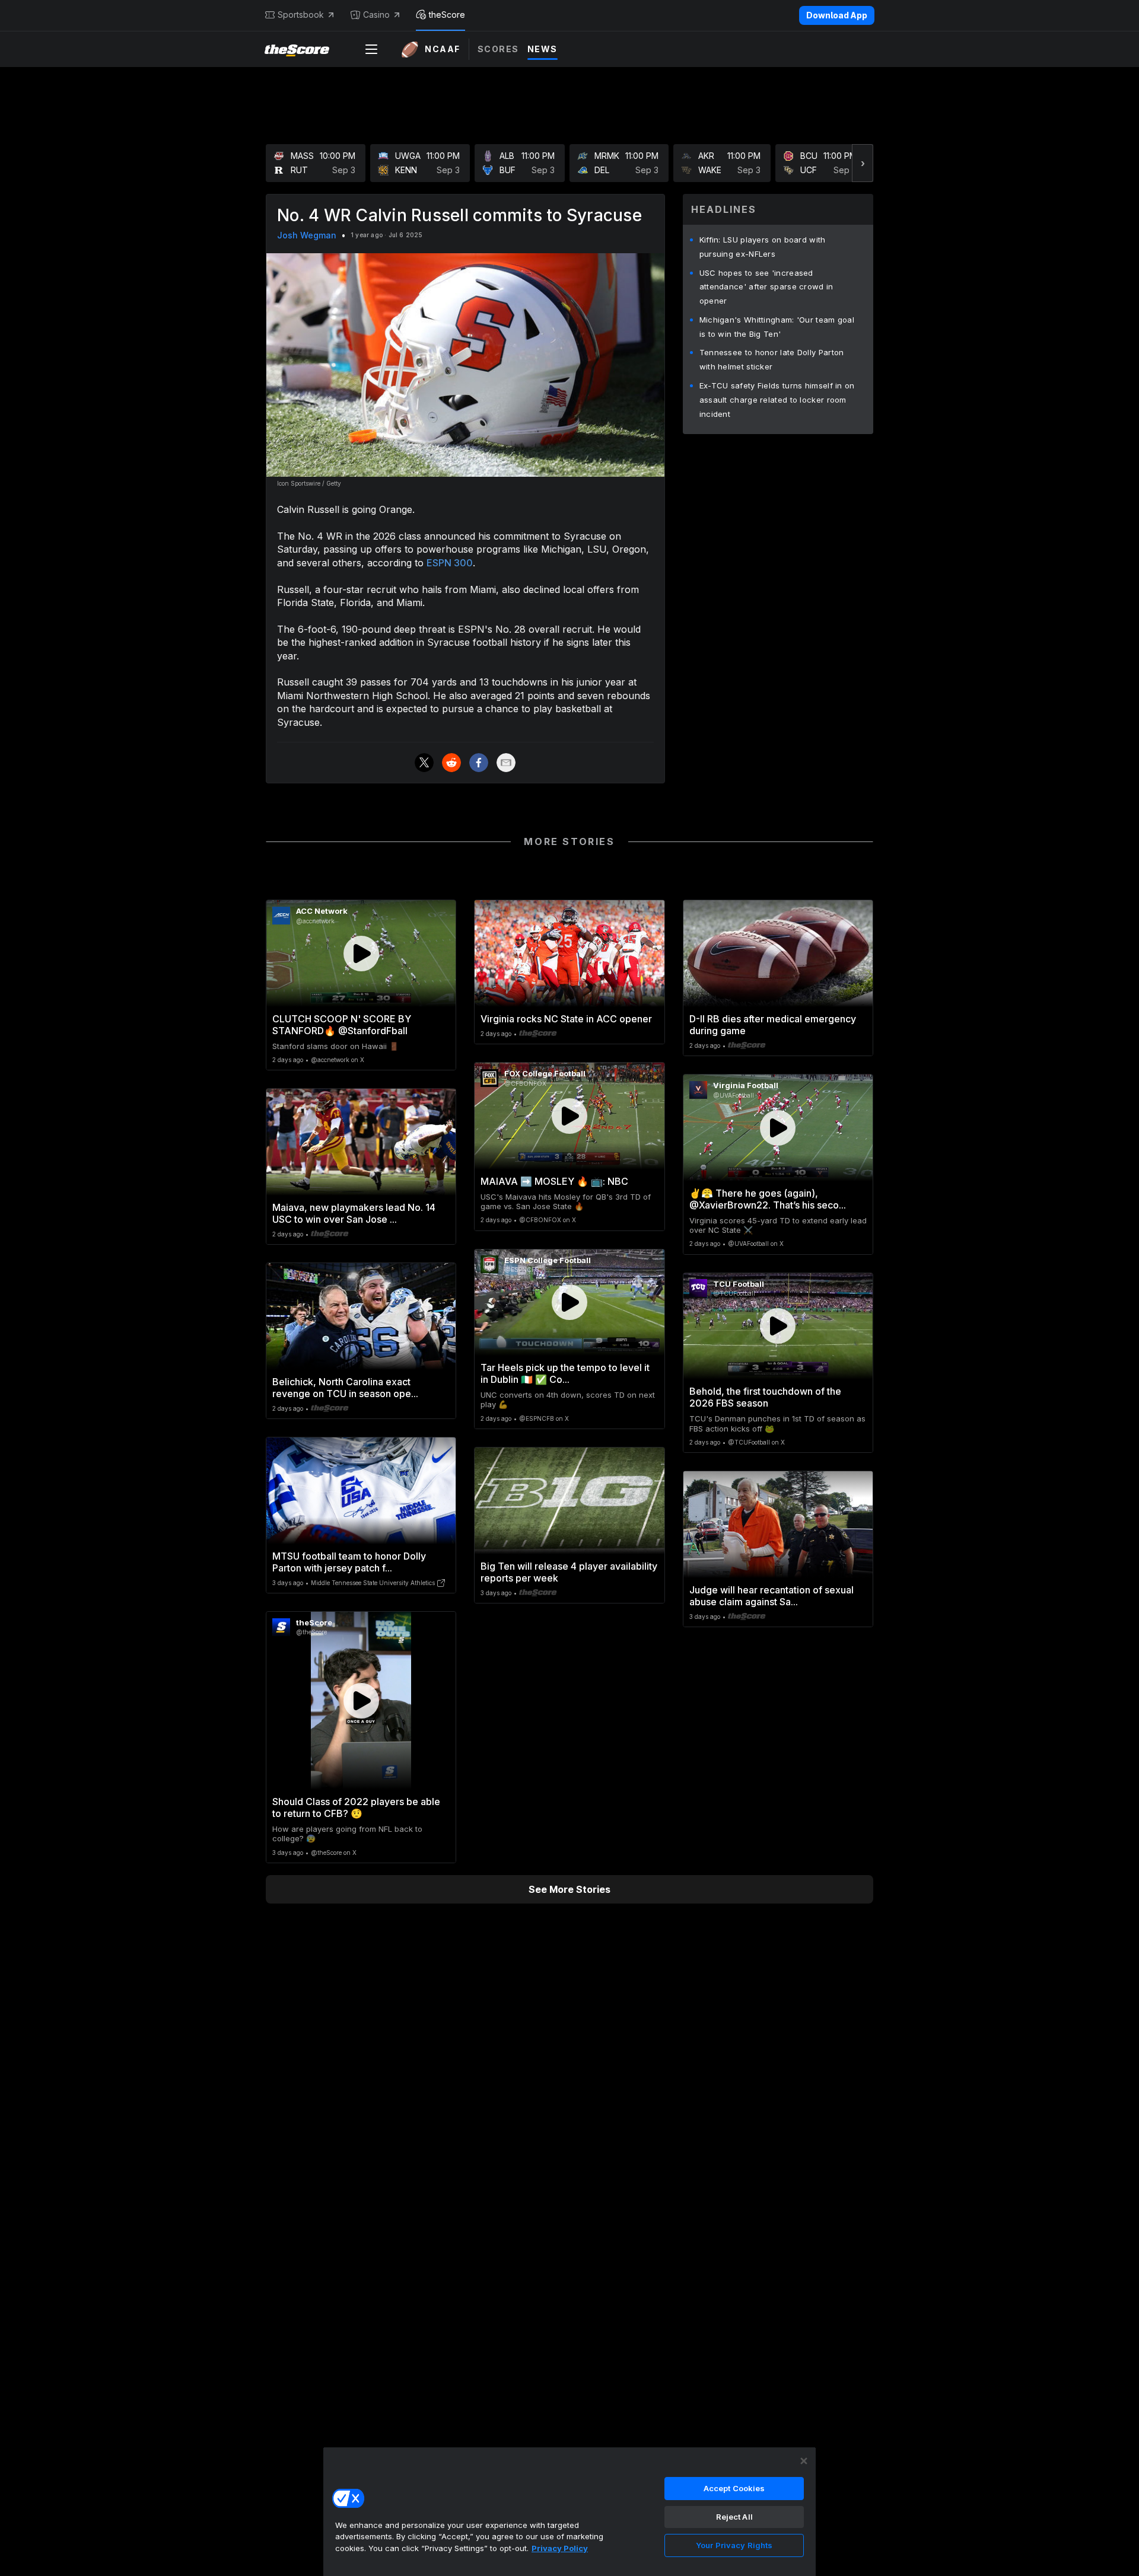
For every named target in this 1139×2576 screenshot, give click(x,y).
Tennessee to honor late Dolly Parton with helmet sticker (772, 359)
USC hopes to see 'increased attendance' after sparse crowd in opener (766, 287)
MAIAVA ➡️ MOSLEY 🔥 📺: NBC (554, 1181)
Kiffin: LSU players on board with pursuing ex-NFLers (763, 247)
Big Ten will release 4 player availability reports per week (569, 1572)
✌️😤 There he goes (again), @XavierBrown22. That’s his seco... (768, 1199)
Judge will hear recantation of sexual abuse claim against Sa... (771, 1596)
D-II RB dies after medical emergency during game (773, 1025)
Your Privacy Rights (734, 2545)
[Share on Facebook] (479, 763)
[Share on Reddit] (451, 763)
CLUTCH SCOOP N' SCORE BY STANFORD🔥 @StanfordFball (342, 1025)
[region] (569, 2511)
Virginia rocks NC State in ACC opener (566, 1019)
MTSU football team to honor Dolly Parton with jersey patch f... (349, 1562)
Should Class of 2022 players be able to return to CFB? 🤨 (356, 1807)
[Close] (804, 2461)
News (543, 49)
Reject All (734, 2517)
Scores (498, 49)
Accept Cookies (734, 2488)
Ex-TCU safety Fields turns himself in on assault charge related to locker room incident (777, 400)
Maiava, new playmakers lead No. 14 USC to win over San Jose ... (354, 1213)
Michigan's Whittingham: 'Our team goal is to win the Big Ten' (777, 327)
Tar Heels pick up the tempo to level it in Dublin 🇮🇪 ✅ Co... (565, 1373)
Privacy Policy (560, 2548)
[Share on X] (424, 763)
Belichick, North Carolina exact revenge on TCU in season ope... (345, 1388)
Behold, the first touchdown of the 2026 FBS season (765, 1397)
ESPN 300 (450, 563)
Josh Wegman (307, 235)
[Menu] (371, 49)
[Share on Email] (506, 763)
